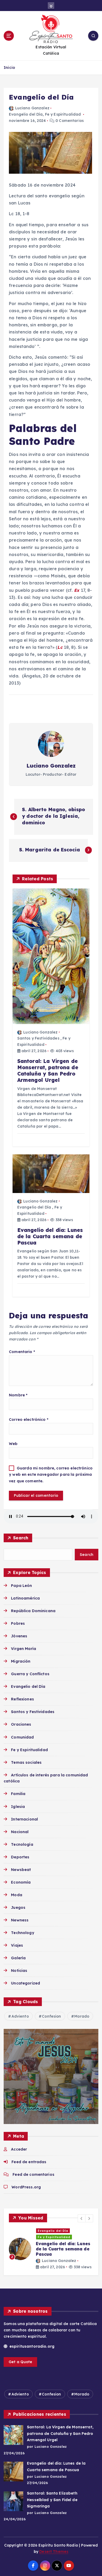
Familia (18, 1794)
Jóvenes (19, 1636)
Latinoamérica (25, 1598)
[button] (82, 2218)
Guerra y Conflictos (30, 1674)
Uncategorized (25, 1983)
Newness (20, 1920)
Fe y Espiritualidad (63, 114)
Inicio (9, 67)
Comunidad (22, 1737)
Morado (82, 2016)
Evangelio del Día (26, 114)
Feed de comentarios (33, 2174)
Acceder (19, 2149)
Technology (22, 1933)
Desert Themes (54, 2552)
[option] (51, 2249)
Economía (21, 1882)
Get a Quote (21, 2362)
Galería (18, 1958)
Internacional (24, 1819)
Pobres (18, 1623)
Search (21, 1538)
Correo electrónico (29, 1420)
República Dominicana (33, 1611)
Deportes (20, 1857)
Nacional (20, 1832)
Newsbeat (21, 1870)
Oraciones (21, 1724)
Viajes (17, 1945)
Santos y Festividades (38, 1038)
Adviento (20, 2016)
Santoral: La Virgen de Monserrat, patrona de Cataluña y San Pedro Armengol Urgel (60, 2433)
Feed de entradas (29, 2162)
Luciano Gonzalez (32, 108)
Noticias (19, 1971)
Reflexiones (22, 1699)
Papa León (21, 1586)
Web (13, 1444)
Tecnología (22, 1844)
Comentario (22, 1352)
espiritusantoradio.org (31, 2346)
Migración (21, 1661)
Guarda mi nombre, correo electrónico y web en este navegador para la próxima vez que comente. (51, 1475)
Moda (17, 1895)
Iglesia (18, 1807)
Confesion (51, 2016)
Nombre (18, 1395)
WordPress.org (26, 2187)
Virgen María (24, 1649)
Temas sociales (26, 1762)
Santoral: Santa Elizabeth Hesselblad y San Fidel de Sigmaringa (52, 2500)
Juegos (18, 1907)
